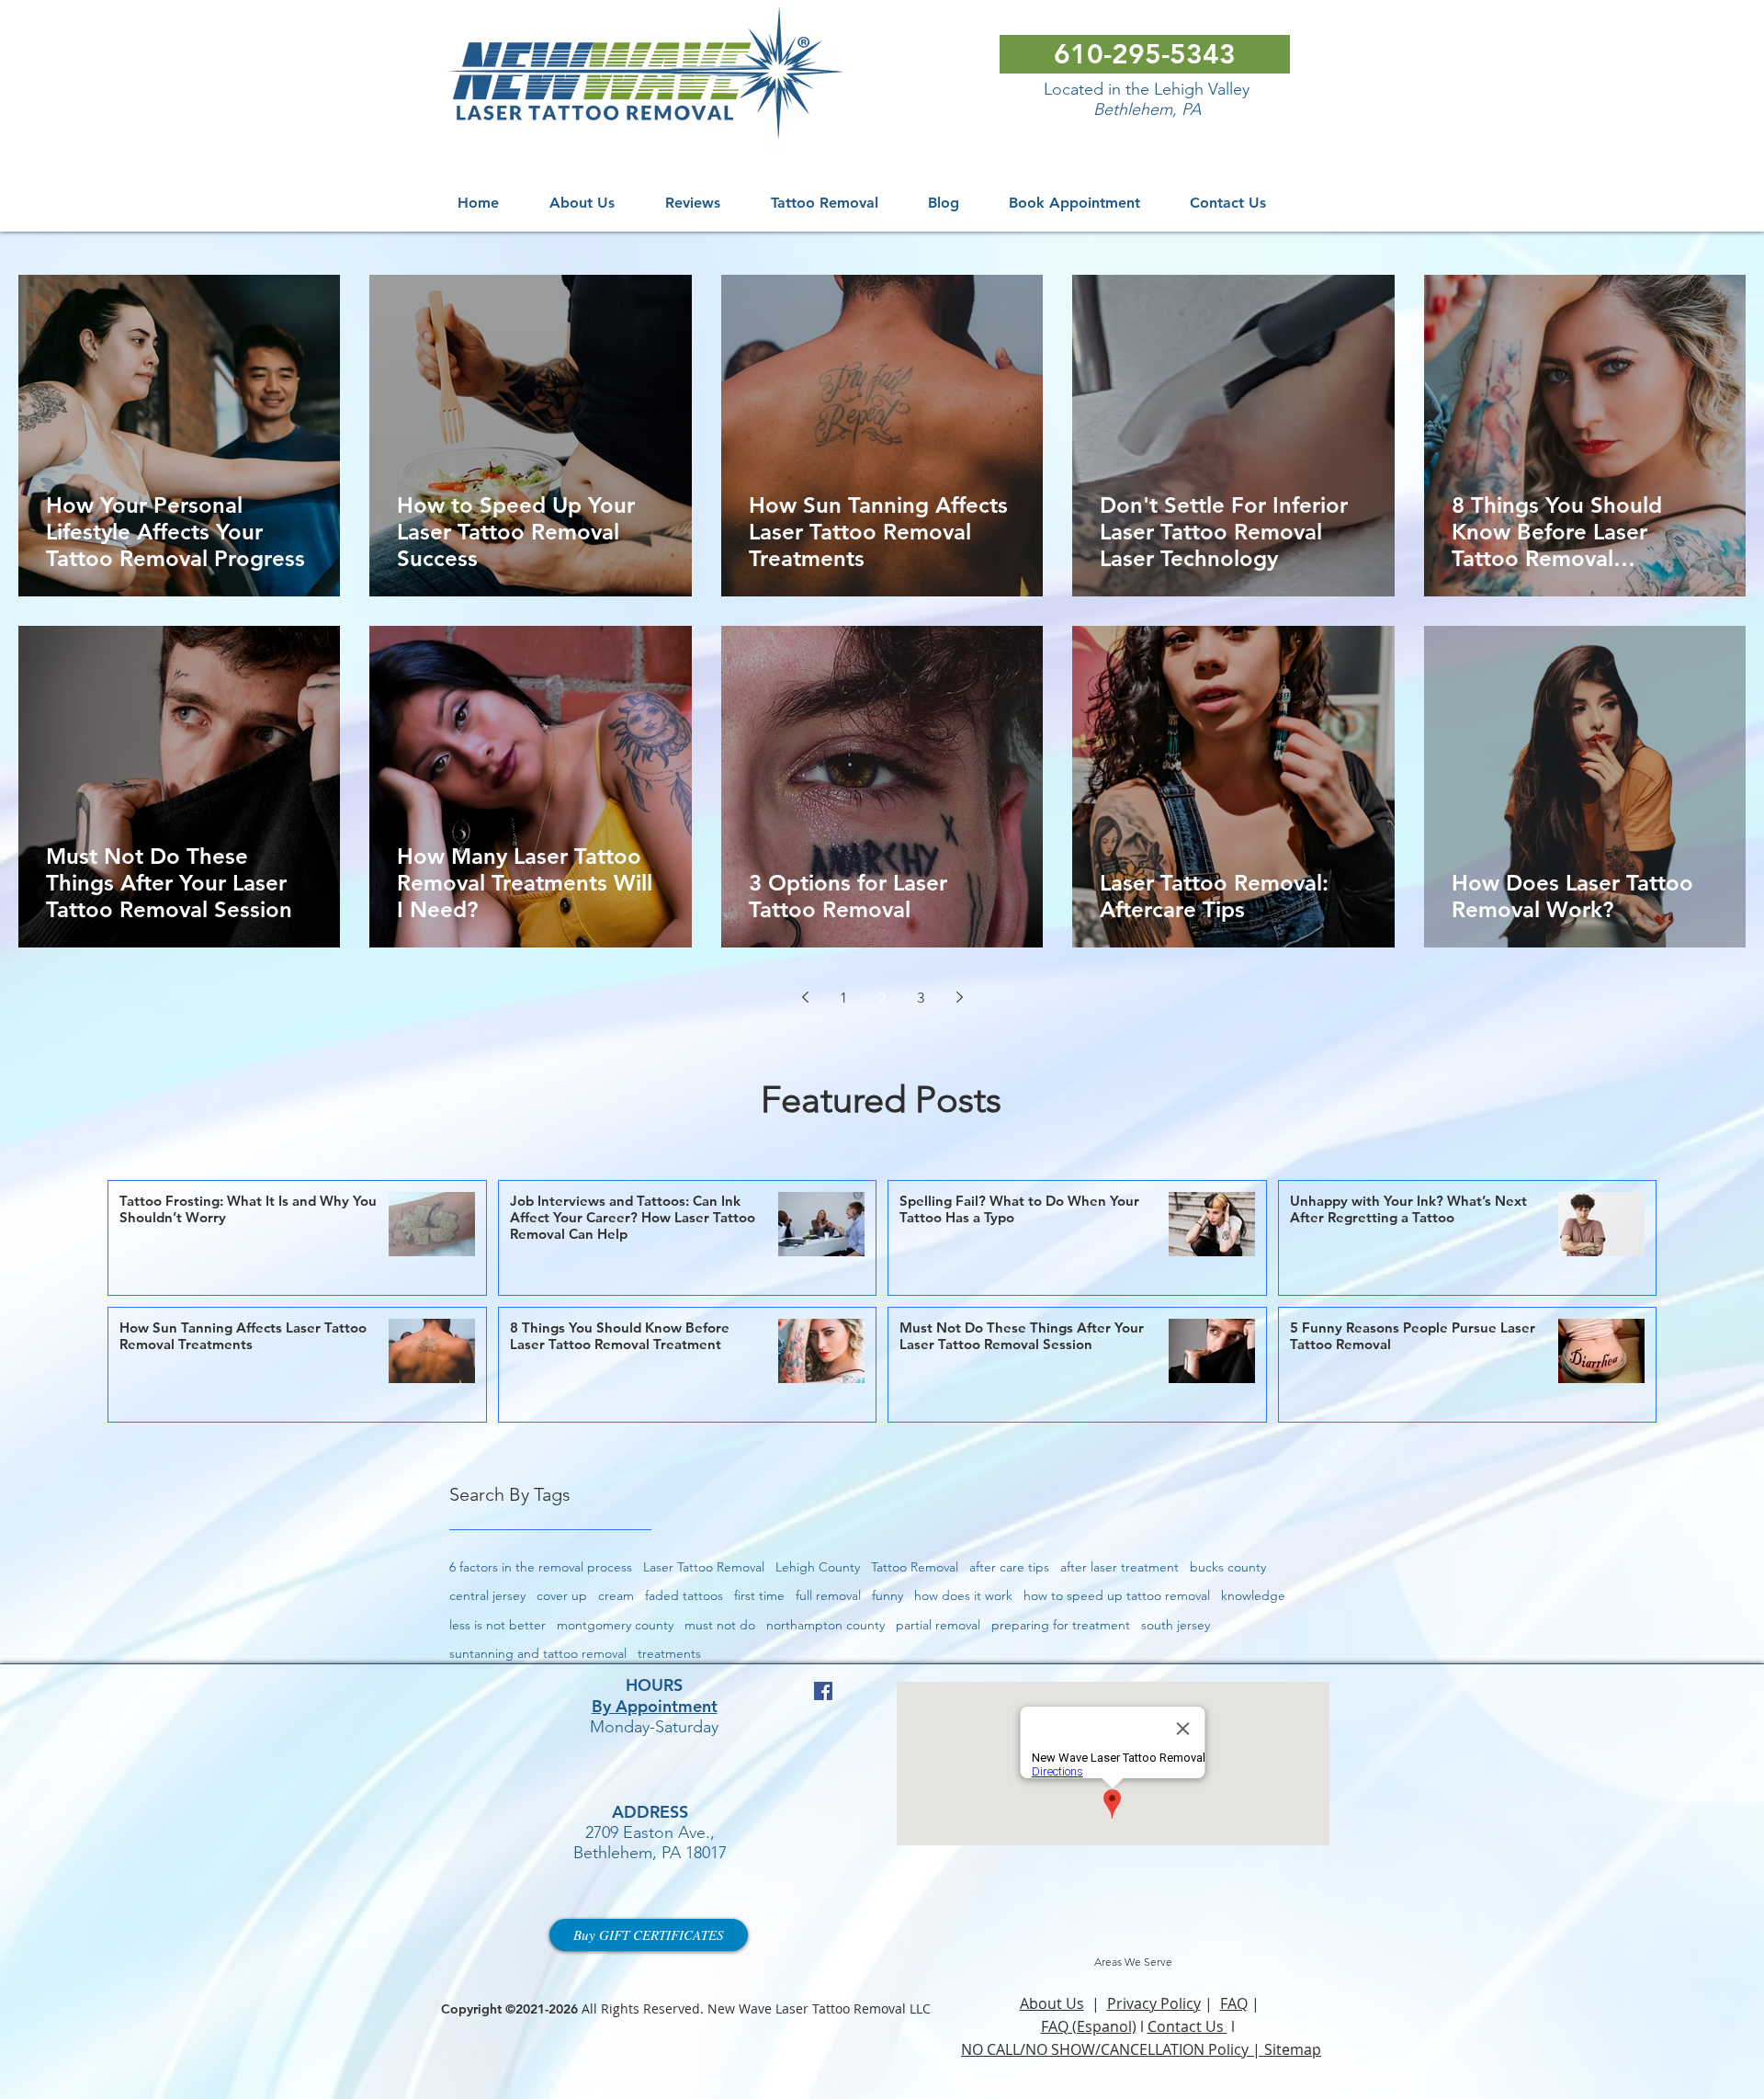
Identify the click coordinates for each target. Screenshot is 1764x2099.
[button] (824, 203)
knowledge (1253, 1595)
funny (888, 1595)
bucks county (1228, 1567)
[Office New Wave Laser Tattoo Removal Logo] (650, 77)
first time (759, 1595)
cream (616, 1595)
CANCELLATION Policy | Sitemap (1211, 2049)
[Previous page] (805, 997)
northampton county (825, 1625)
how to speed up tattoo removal (1117, 1595)
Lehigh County (818, 1567)
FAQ (1234, 2003)
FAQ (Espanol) (1089, 2026)
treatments (669, 1653)
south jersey (1176, 1625)
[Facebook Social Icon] (823, 1691)
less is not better (498, 1625)
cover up (562, 1595)
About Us (1052, 2003)
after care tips (1009, 1567)
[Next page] (959, 997)
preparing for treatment (1061, 1625)
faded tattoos (684, 1595)
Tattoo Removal (915, 1567)
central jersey (487, 1595)
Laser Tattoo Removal (704, 1567)
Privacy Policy (1154, 2003)
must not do (720, 1625)
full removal (828, 1595)
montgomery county (615, 1625)
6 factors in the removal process (541, 1567)
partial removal (938, 1625)
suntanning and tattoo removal (538, 1653)
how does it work (963, 1595)
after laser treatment (1119, 1567)
